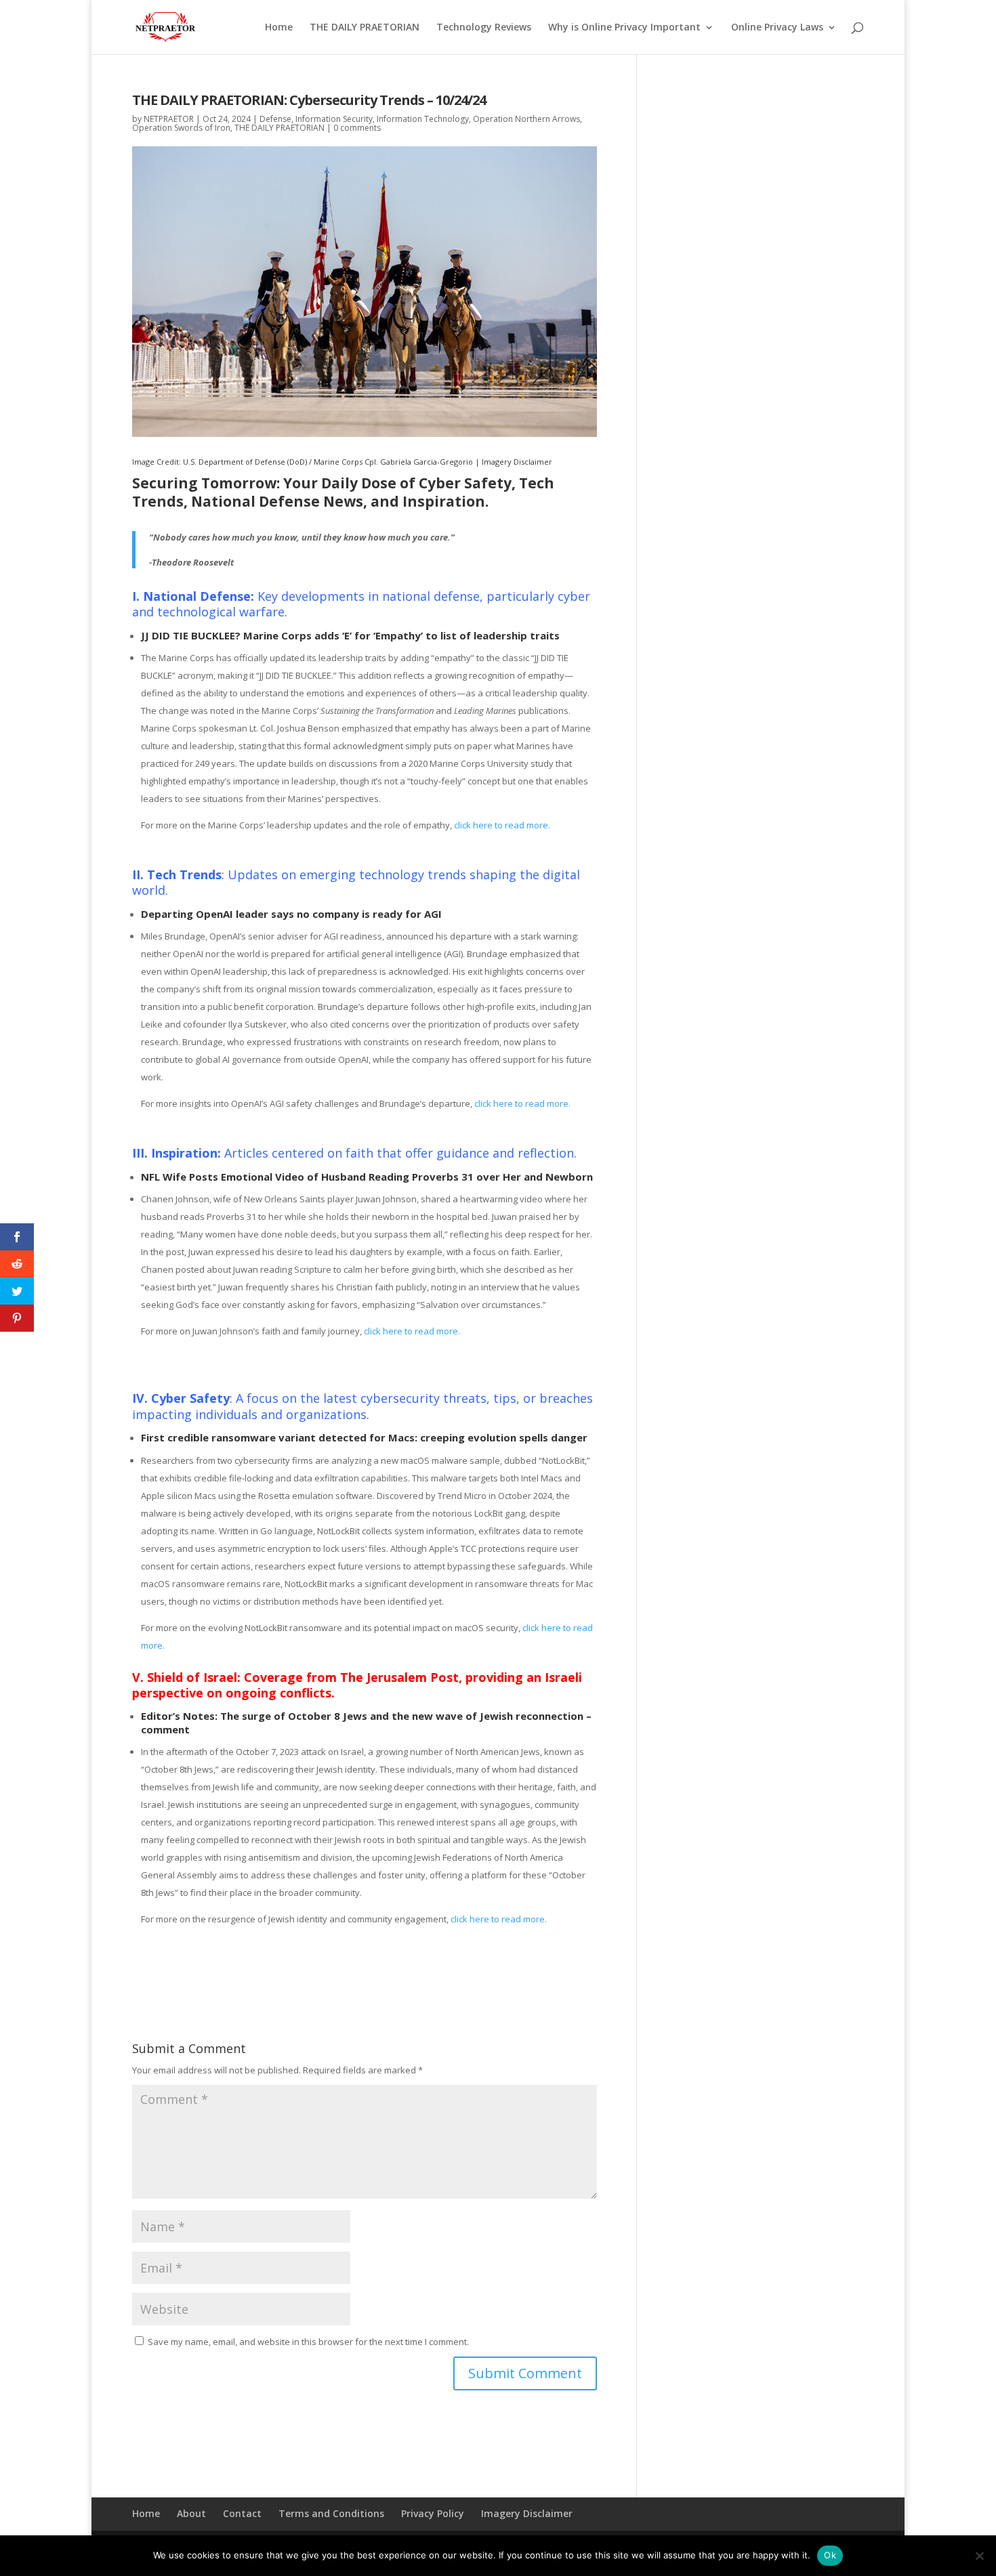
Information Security (334, 119)
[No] (979, 2556)
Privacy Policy (433, 2513)
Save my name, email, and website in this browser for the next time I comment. (308, 2342)
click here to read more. (501, 825)
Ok (830, 2555)
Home (279, 28)
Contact (242, 2513)
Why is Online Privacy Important (624, 28)
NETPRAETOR (169, 119)
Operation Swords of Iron (181, 128)
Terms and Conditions (331, 2513)
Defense (275, 119)
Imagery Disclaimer (517, 462)
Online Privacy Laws (777, 28)
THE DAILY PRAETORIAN (365, 28)
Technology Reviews (484, 28)
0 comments (357, 128)
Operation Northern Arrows (526, 119)
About (191, 2513)
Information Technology (423, 119)
